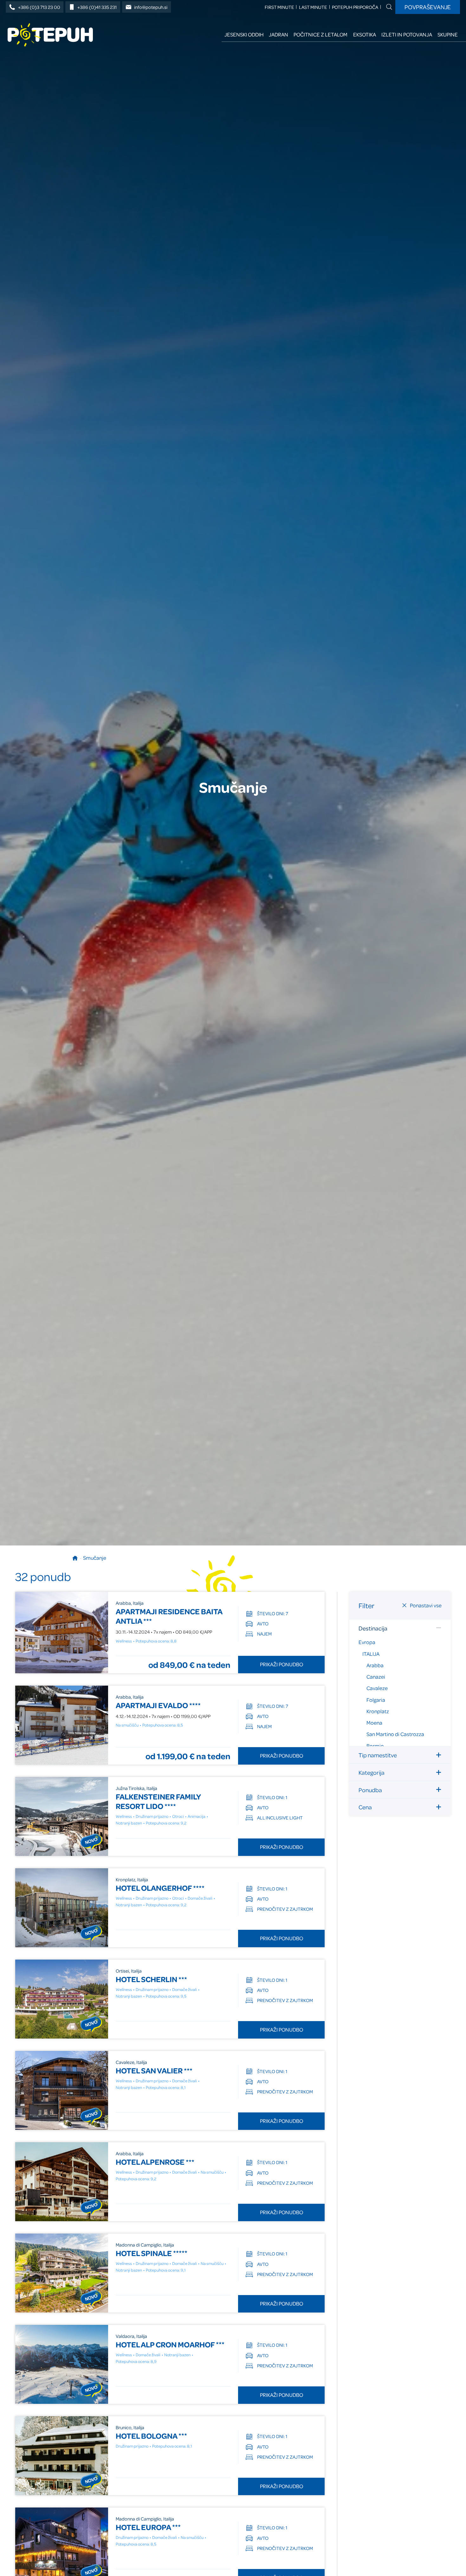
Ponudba (370, 1789)
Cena (365, 1807)
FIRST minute (279, 7)
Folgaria (376, 1699)
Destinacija (373, 1628)
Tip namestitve (378, 1755)
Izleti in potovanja (407, 34)
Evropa (367, 1642)
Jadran (278, 34)
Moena (374, 1723)
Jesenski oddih (244, 34)
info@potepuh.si (151, 7)
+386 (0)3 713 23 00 (39, 7)
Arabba (375, 1665)
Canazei (376, 1677)
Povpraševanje (428, 7)
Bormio (375, 1745)
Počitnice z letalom (320, 34)
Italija (371, 1653)
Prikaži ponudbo (282, 1664)
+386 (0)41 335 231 (97, 7)
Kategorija (372, 1772)
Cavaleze (377, 1688)
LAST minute (313, 7)
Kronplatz (378, 1711)
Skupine (448, 34)
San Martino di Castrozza (395, 1734)
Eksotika (365, 34)
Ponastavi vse (426, 1605)
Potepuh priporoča (355, 7)
